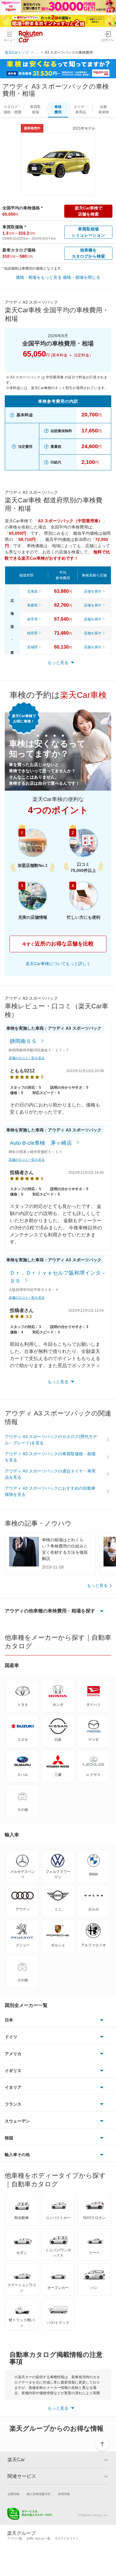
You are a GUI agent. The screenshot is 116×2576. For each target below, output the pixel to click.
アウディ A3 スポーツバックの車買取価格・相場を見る (50, 1457)
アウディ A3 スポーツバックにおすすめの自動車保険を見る (50, 1491)
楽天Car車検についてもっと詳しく (58, 964)
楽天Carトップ (17, 52)
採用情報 (64, 2494)
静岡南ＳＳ (24, 1041)
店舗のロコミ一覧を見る (27, 1058)
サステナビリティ (67, 2538)
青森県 (32, 605)
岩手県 (32, 619)
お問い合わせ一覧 (38, 2538)
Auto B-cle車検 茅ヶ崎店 (42, 1143)
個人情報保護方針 (39, 2494)
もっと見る (97, 1585)
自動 (104, 109)
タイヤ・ (81, 109)
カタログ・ (12, 109)
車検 (58, 109)
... (36, 52)
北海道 (32, 591)
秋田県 (32, 633)
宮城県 (32, 647)
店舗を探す (93, 591)
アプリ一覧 (15, 2538)
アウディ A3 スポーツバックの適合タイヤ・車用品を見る (50, 1474)
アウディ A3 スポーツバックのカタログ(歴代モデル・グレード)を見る (51, 1440)
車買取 (35, 109)
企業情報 (13, 2494)
